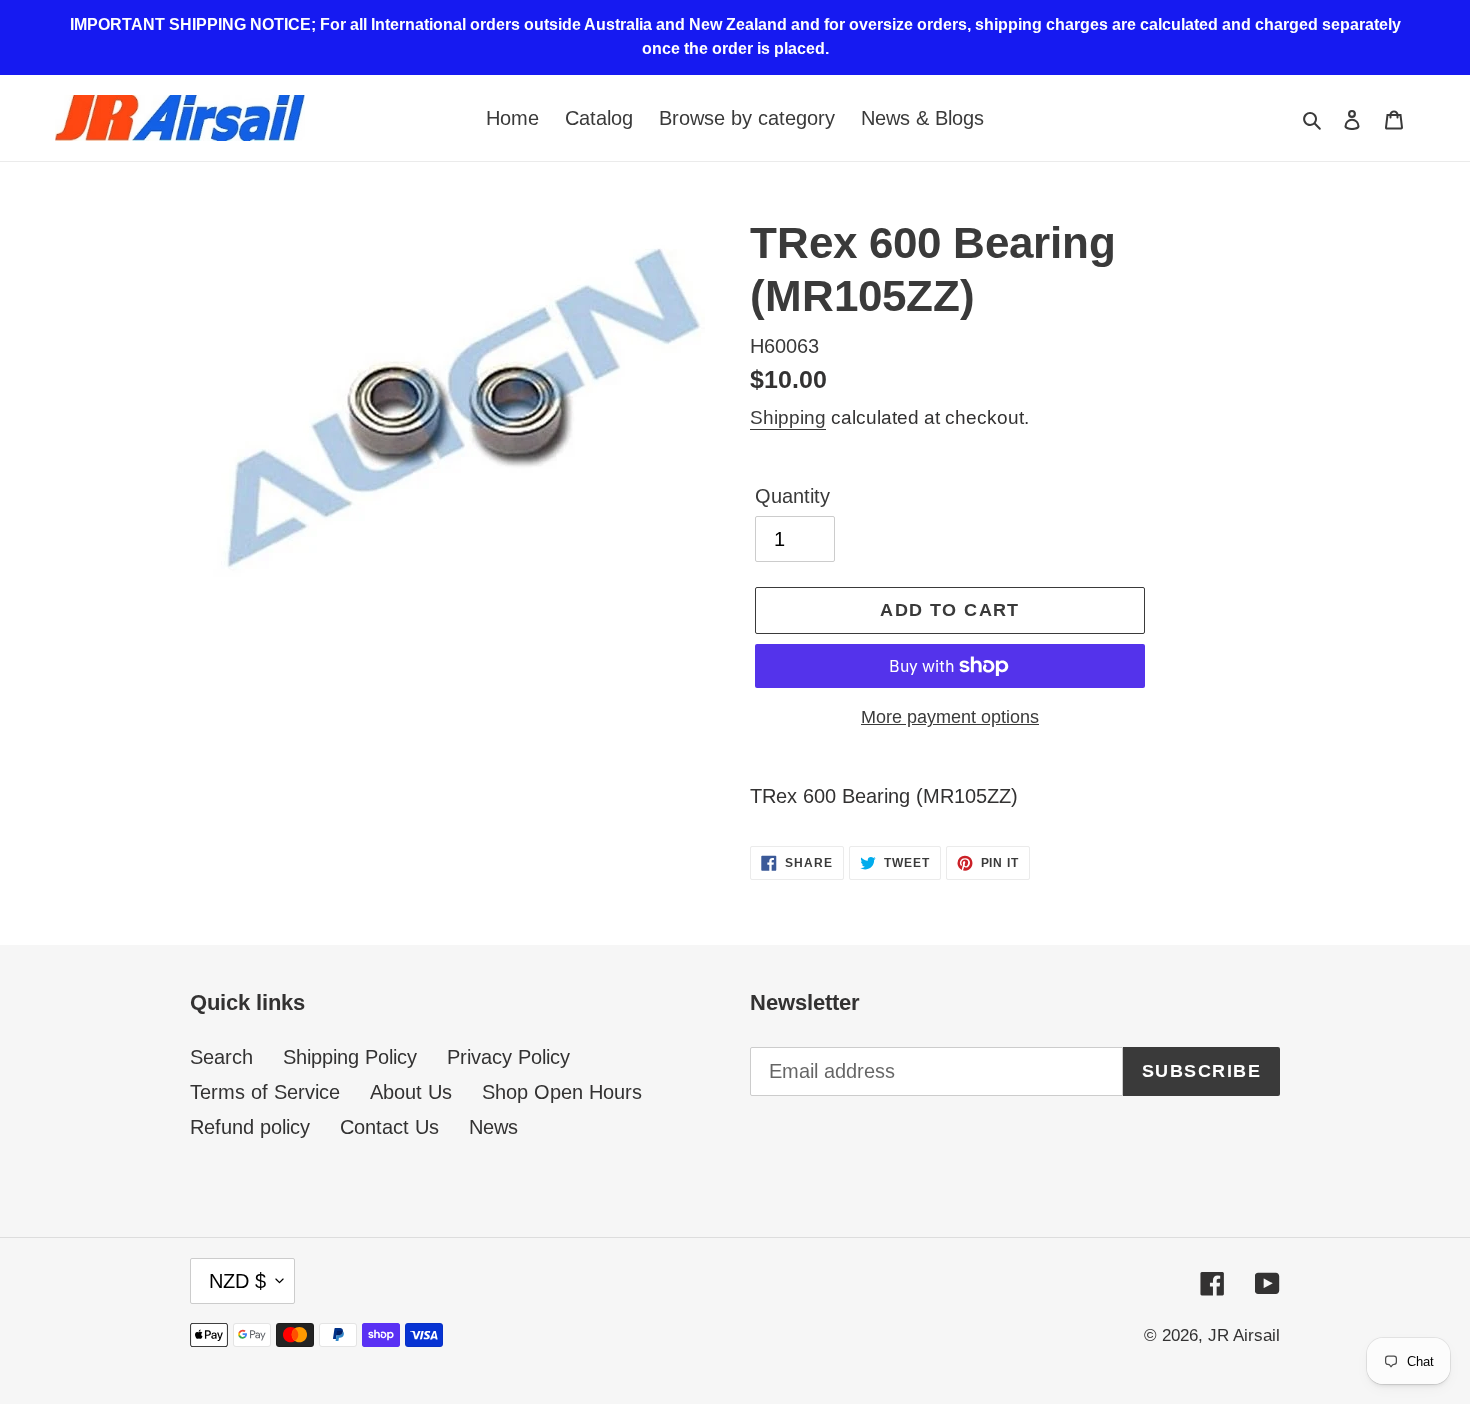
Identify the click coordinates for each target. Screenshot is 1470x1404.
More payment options (950, 717)
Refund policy (250, 1127)
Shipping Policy (350, 1057)
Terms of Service (265, 1092)
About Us (411, 1092)
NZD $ (237, 1281)
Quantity (792, 496)
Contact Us (389, 1127)
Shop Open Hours (562, 1092)
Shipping (788, 417)
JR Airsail (1244, 1335)
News (493, 1127)
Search (221, 1057)
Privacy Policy (508, 1057)
